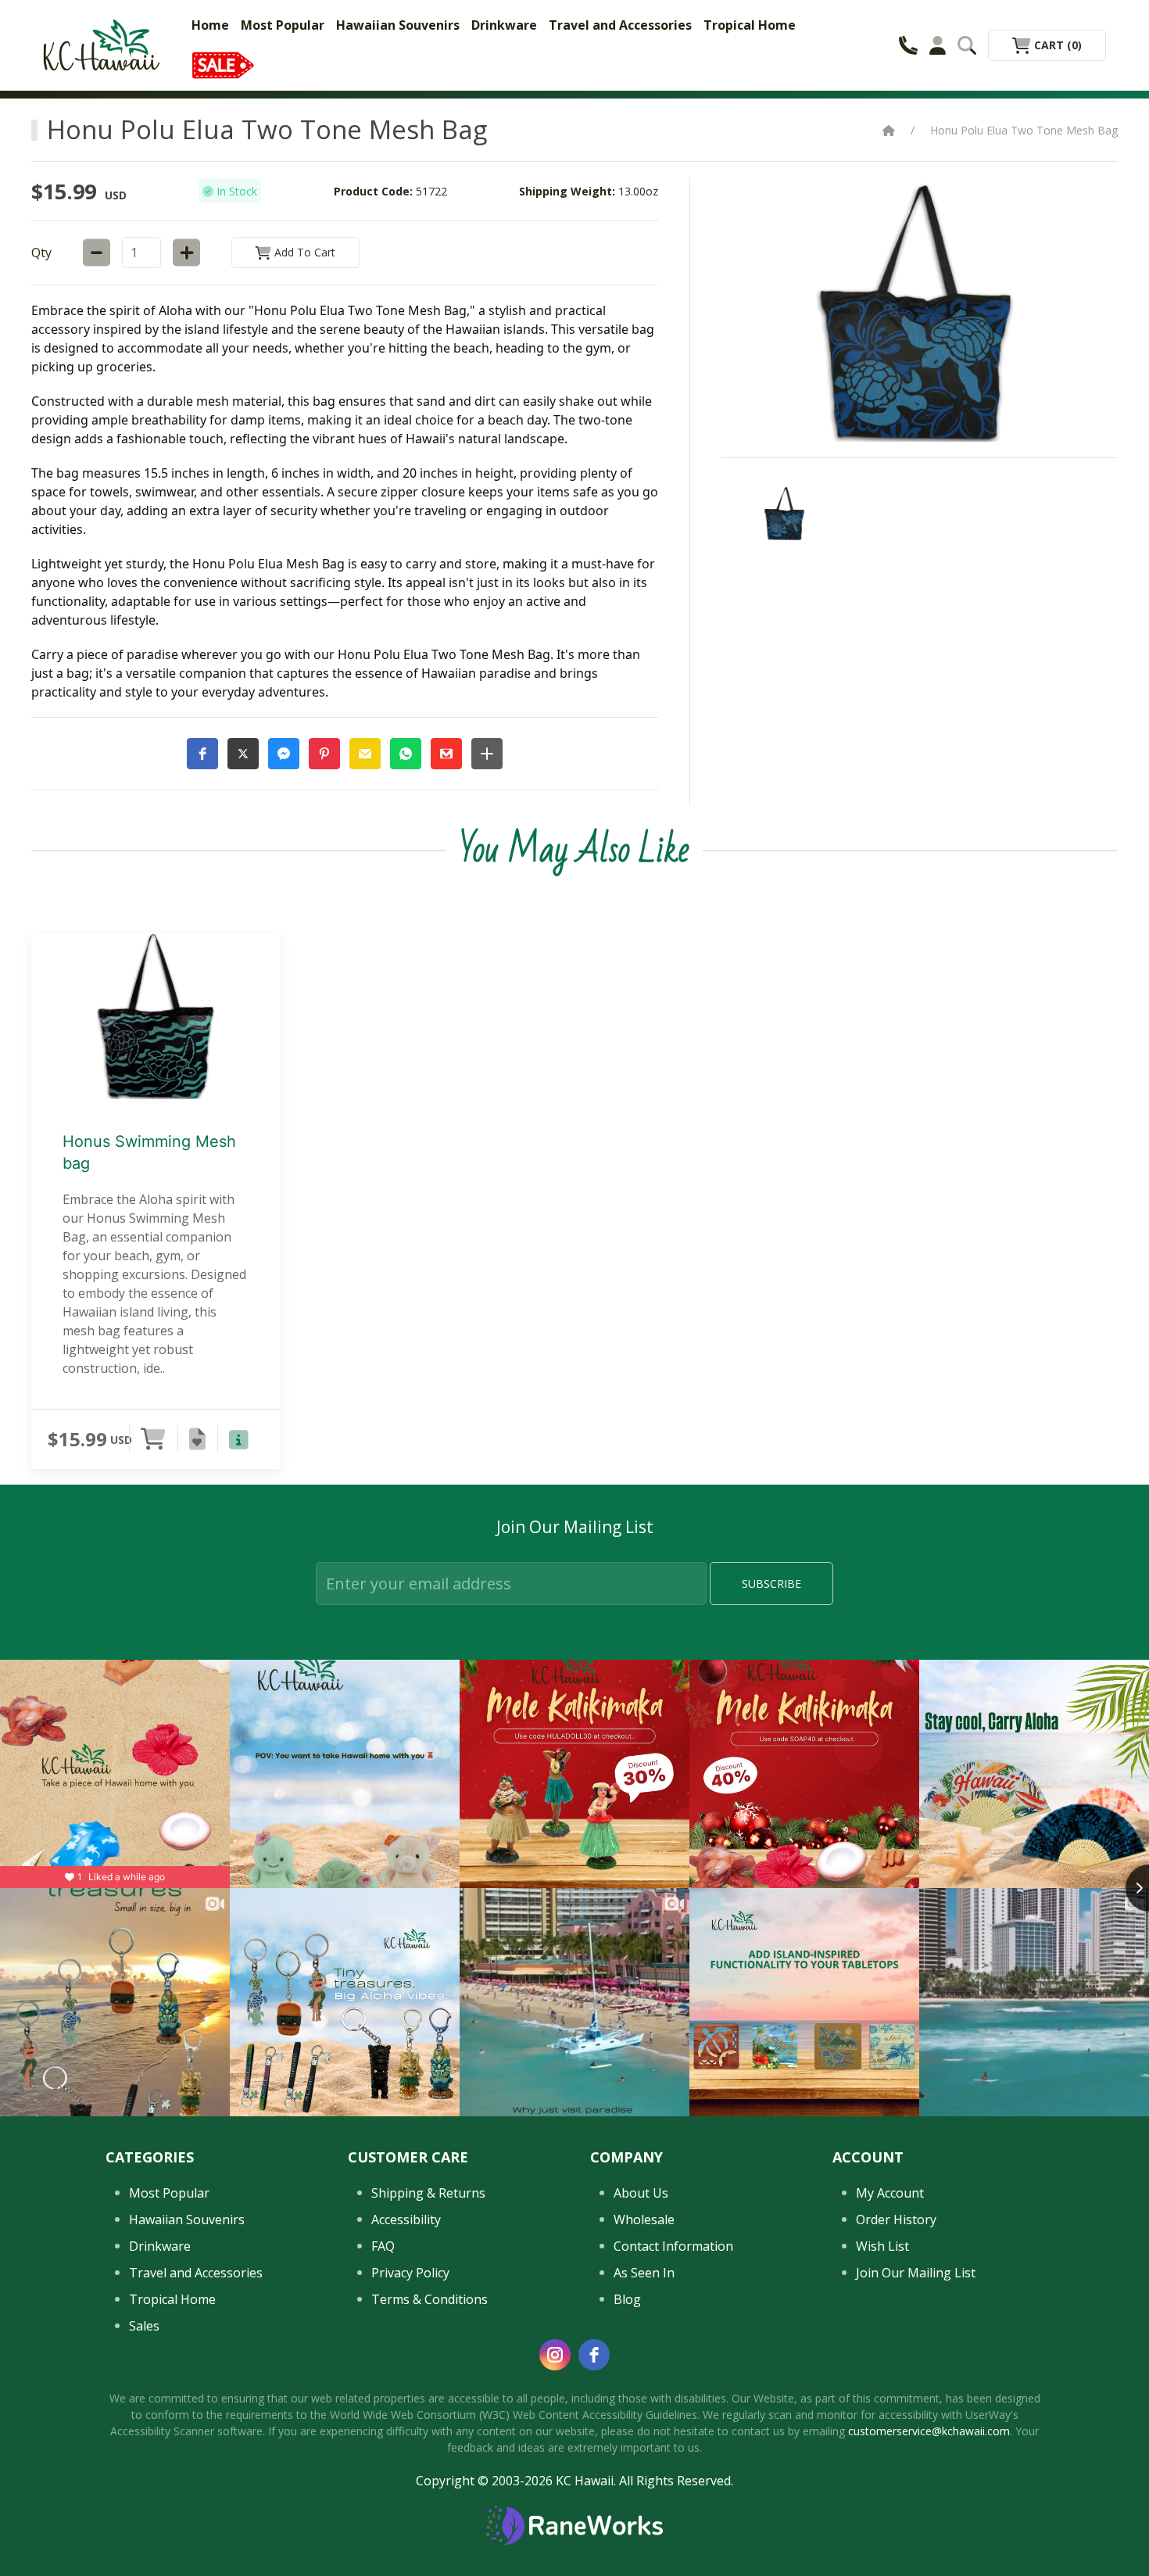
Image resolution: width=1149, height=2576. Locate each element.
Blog (627, 2299)
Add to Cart (303, 252)
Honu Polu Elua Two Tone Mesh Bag (1024, 130)
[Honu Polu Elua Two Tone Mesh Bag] (785, 513)
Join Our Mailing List (916, 2273)
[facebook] (594, 2355)
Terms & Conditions (430, 2299)
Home (210, 25)
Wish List (882, 2246)
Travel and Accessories (620, 25)
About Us (641, 2193)
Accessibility (406, 2220)
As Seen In (644, 2273)
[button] (202, 754)
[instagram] (555, 2355)
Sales (144, 2326)
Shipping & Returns (428, 2193)
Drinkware (504, 25)
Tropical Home (750, 25)
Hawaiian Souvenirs (398, 25)
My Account (890, 2193)
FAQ (383, 2246)
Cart (1056, 45)
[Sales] (223, 64)
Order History (896, 2220)
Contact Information (673, 2246)
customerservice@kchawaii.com (929, 2431)
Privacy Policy (410, 2273)
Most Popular (283, 25)
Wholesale (644, 2220)
